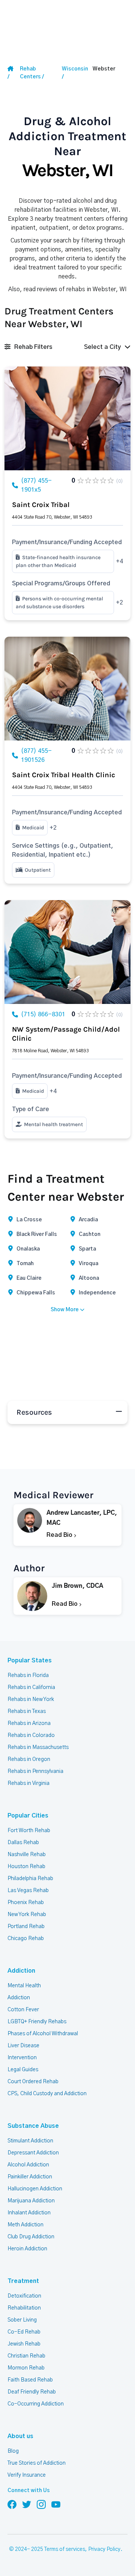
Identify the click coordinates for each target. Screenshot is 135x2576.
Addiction (21, 1971)
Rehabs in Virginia (28, 1783)
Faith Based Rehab (30, 2380)
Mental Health (24, 1986)
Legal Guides (23, 2070)
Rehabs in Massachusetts (38, 1747)
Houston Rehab (26, 1867)
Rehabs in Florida (28, 1675)
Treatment (23, 2281)
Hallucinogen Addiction (35, 2189)
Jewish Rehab (24, 2344)
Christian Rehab (26, 2356)
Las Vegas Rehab (28, 1891)
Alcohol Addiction (28, 2165)
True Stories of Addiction (37, 2463)
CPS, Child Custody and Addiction (47, 2094)
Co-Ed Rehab (24, 2332)
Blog (13, 2451)
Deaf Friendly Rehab (32, 2392)
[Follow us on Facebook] (12, 2504)
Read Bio (60, 1535)
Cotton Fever (23, 2010)
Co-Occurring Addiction (36, 2404)
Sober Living (22, 2320)
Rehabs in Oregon (29, 1759)
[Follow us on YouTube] (56, 2504)
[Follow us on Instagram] (41, 2504)
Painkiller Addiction (30, 2177)
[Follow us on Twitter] (27, 2504)
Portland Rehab (26, 1927)
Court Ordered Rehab (33, 2082)
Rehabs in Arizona (29, 1723)
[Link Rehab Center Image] (67, 418)
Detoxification (24, 2296)
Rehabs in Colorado (31, 1735)
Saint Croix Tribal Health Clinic (64, 775)
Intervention (22, 2058)
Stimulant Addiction (30, 2141)
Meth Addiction (25, 2225)
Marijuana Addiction (31, 2201)
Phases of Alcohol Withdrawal (43, 2034)
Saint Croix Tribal (41, 505)
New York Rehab (27, 1915)
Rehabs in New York (31, 1699)
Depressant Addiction (33, 2153)
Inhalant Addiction (29, 2213)
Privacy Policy (104, 2549)
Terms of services (65, 2549)
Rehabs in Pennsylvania (35, 1771)
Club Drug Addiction (31, 2237)
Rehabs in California (31, 1687)
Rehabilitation (24, 2308)
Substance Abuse (33, 2126)
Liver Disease (23, 2046)
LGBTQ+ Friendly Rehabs (37, 2022)
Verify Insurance (27, 2475)
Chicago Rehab (26, 1939)
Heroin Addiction (27, 2249)
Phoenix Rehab (26, 1903)
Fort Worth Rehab (29, 1831)
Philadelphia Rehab (30, 1879)
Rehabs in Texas (27, 1711)
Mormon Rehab (26, 2368)
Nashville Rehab (27, 1855)
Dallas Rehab (23, 1843)
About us (20, 2436)
